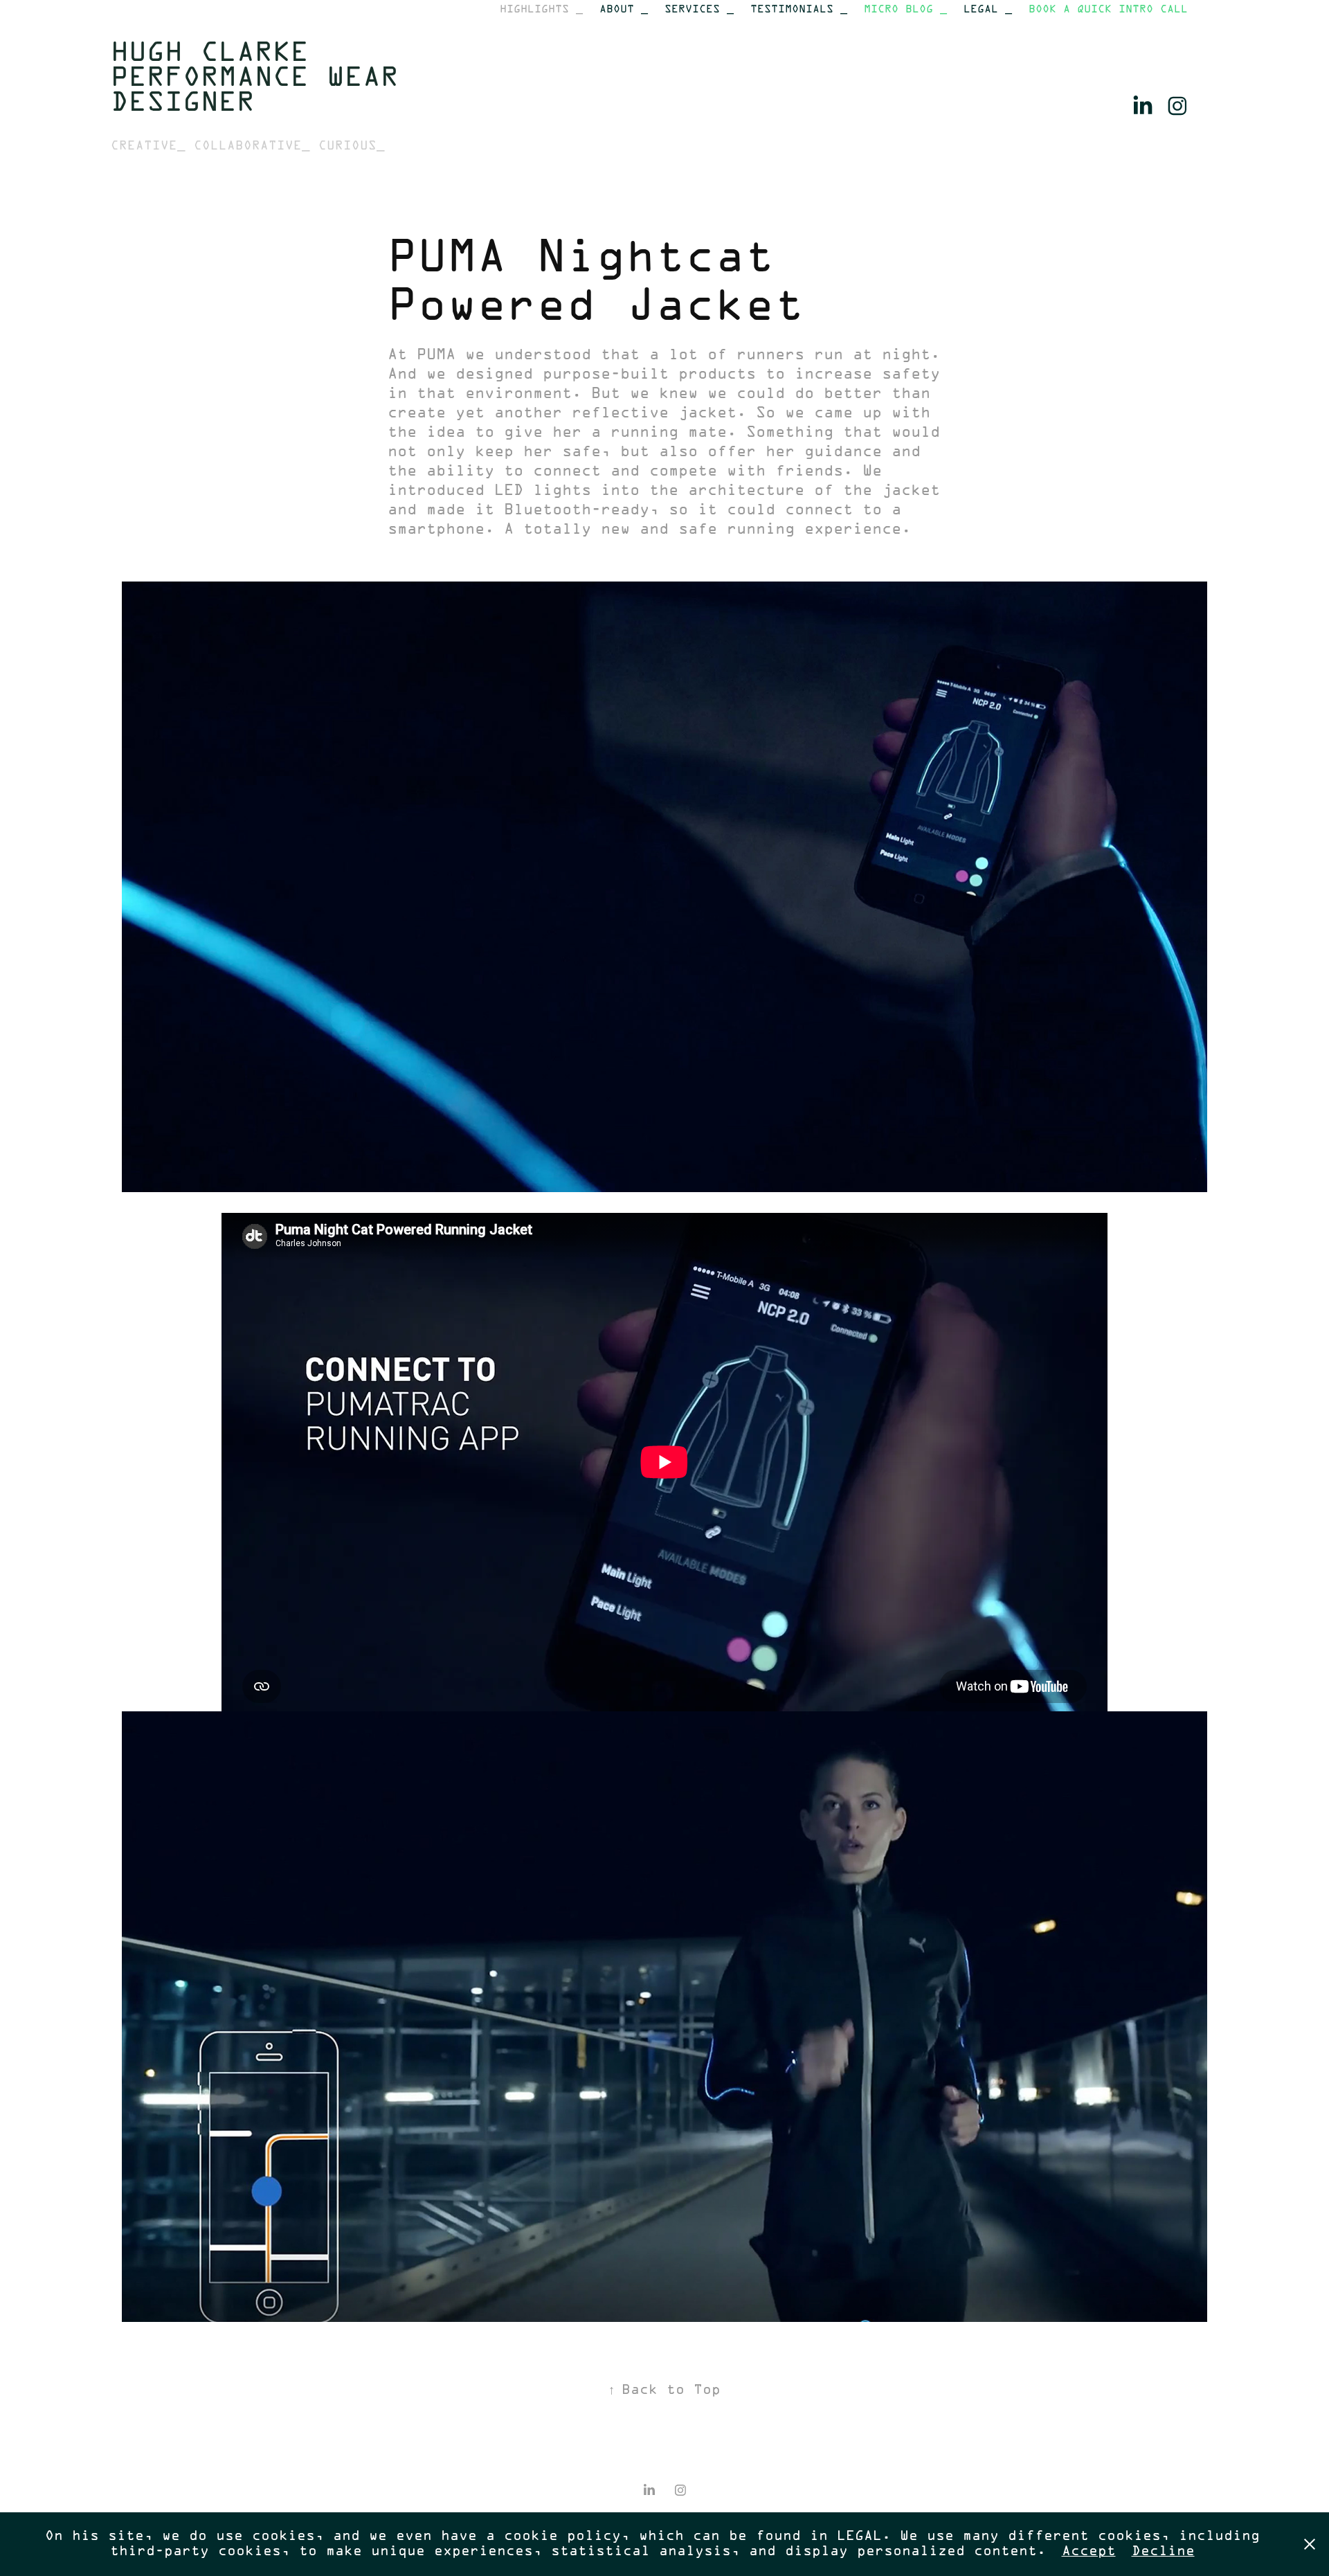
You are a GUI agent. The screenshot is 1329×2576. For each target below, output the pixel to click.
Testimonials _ (799, 9)
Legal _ (988, 9)
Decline (1163, 2551)
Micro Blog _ (905, 9)
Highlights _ (541, 9)
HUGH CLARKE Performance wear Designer (264, 79)
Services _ (699, 9)
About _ (624, 9)
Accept (1089, 2551)
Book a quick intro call (1108, 9)
